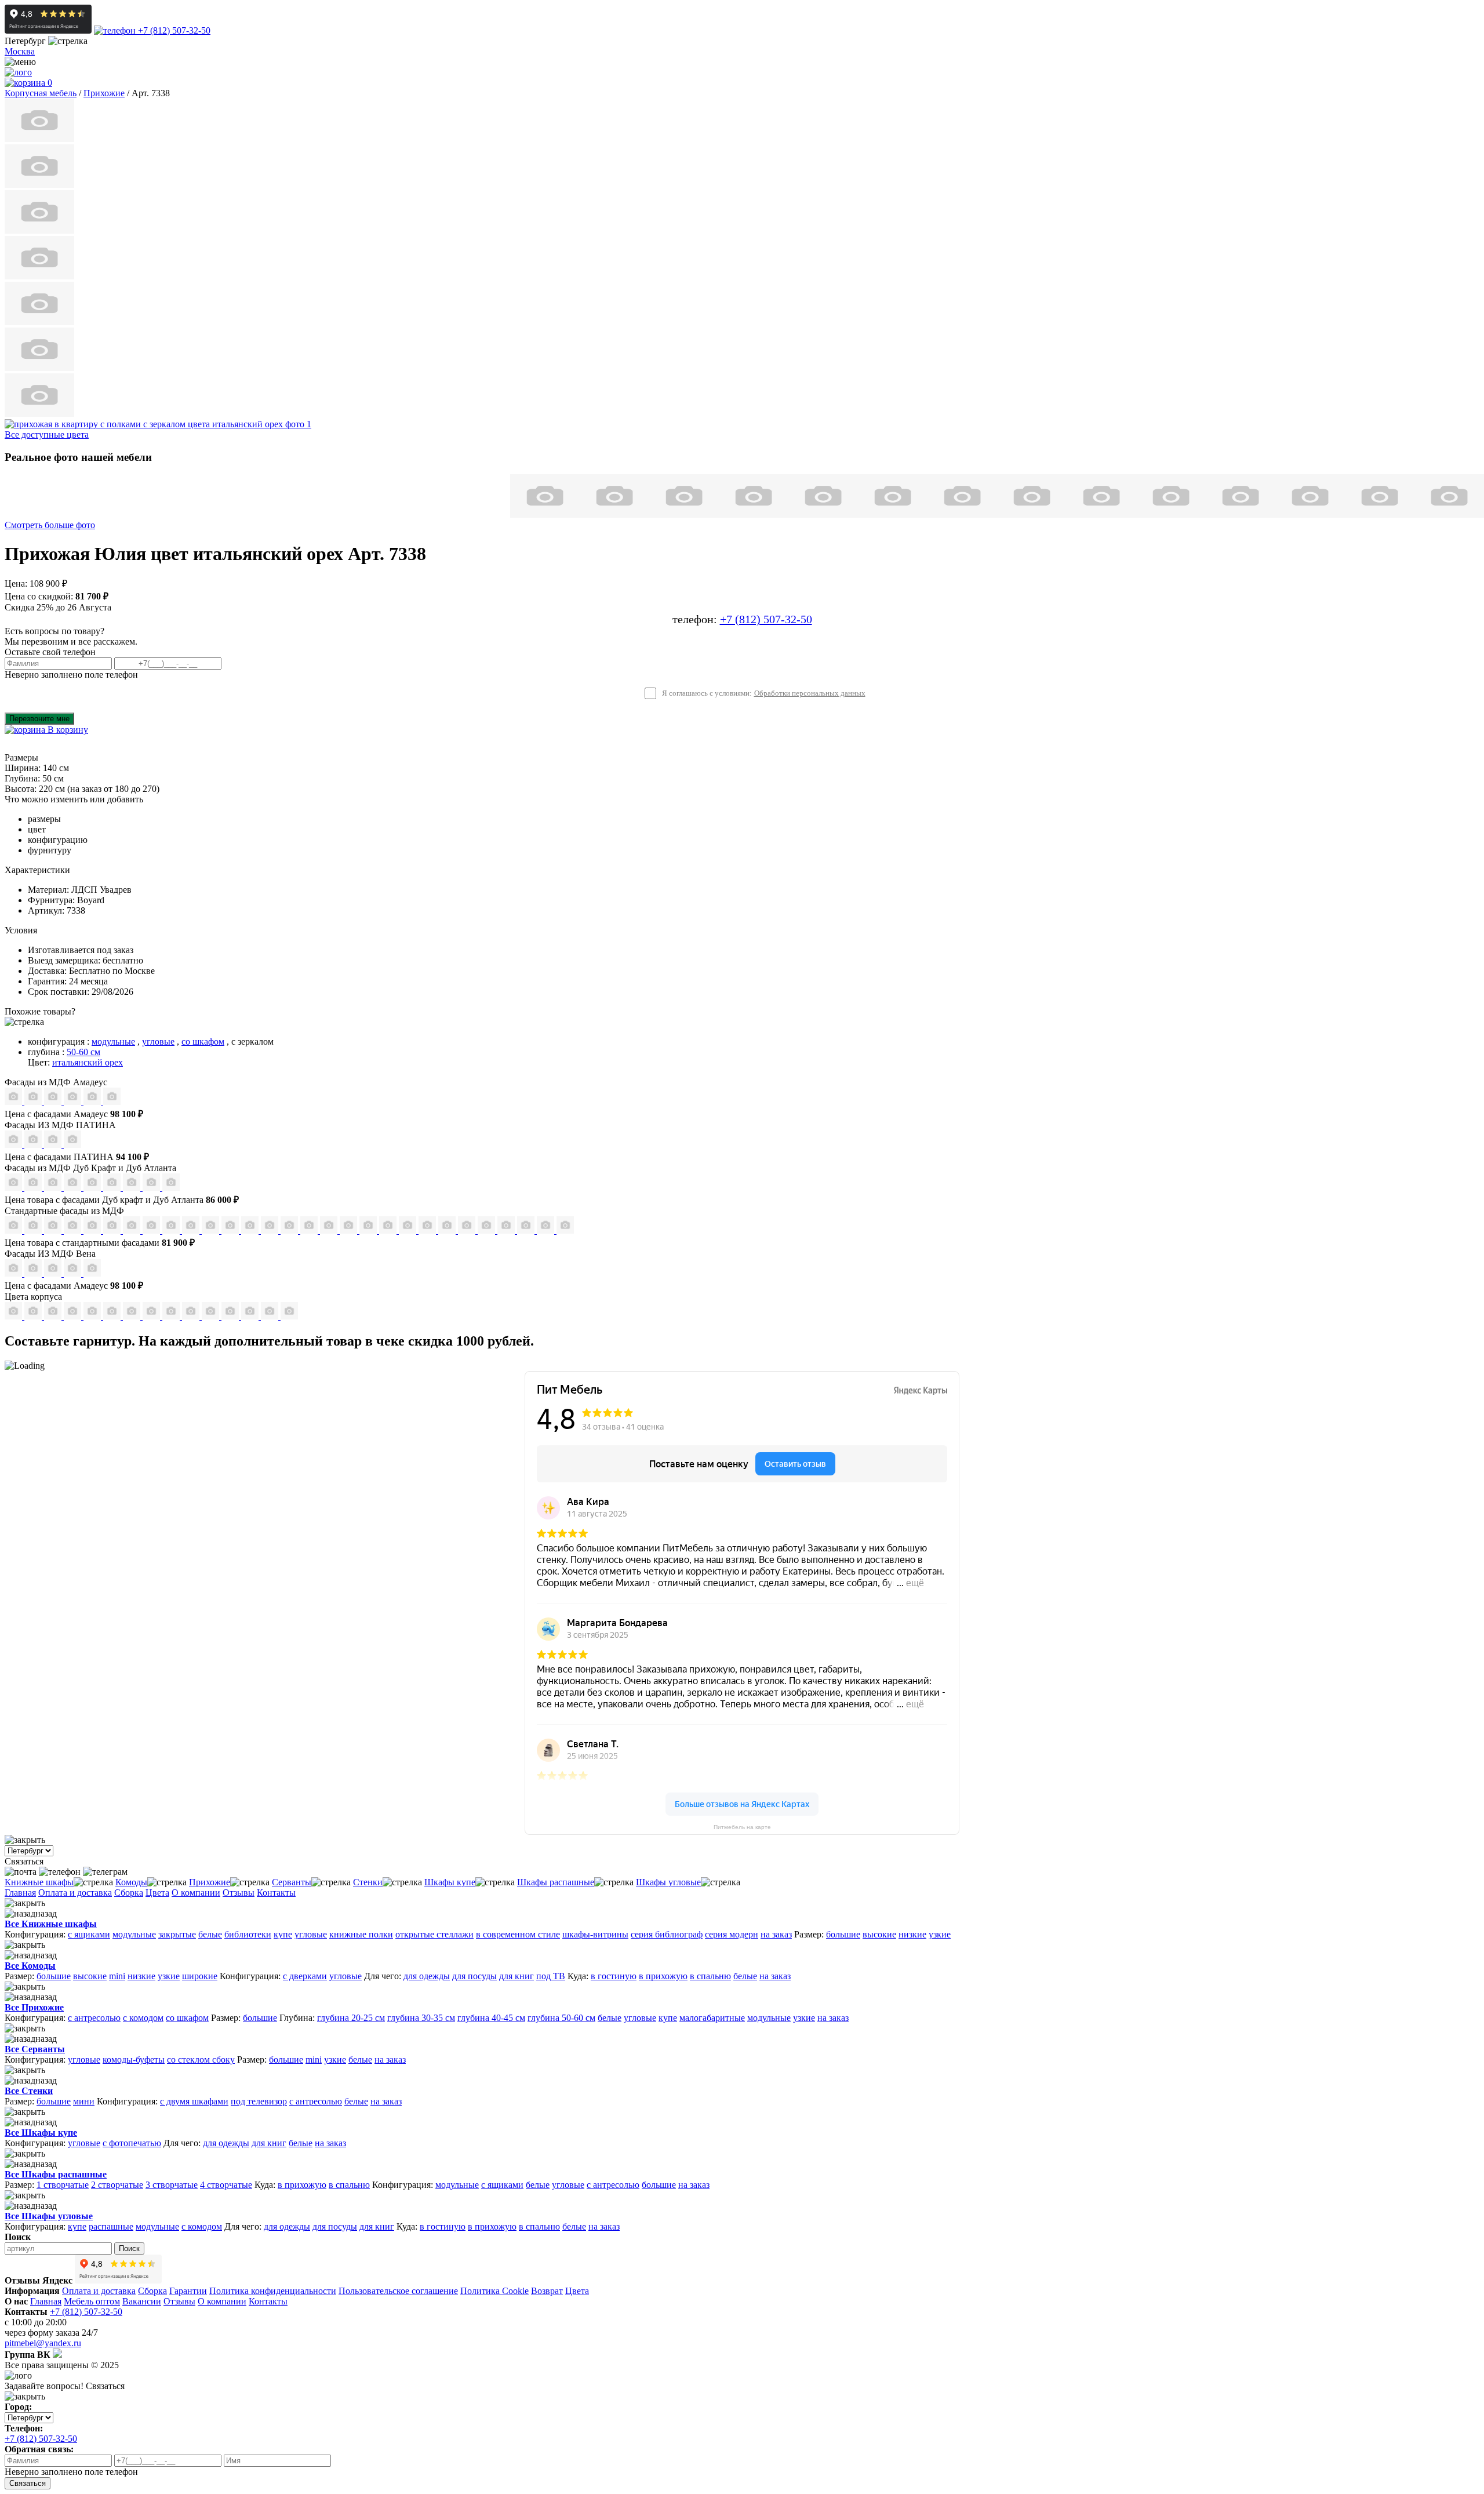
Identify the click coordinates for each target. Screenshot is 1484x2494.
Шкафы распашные (556, 1882)
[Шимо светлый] (172, 1316)
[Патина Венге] (34, 1145)
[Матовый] (34, 1102)
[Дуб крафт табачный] (133, 1316)
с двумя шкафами (194, 2101)
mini (117, 1976)
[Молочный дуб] (212, 1316)
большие (843, 1934)
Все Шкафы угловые (49, 2216)
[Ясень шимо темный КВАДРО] (74, 1230)
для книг (517, 1976)
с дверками (305, 1976)
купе (283, 1934)
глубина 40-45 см (491, 2018)
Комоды (131, 1882)
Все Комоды (30, 1966)
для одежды (427, 1976)
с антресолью (94, 2018)
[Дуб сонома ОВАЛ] (212, 1230)
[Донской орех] (231, 1316)
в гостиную (614, 1976)
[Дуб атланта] (152, 1316)
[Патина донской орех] (72, 1145)
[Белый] (271, 1316)
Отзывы (239, 1893)
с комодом (143, 2018)
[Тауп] (112, 1102)
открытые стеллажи (434, 1934)
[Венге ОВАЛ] (527, 1230)
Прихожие (210, 1882)
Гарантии (188, 2291)
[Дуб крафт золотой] (93, 1316)
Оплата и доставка (75, 1893)
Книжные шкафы (39, 1882)
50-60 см (83, 1052)
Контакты (276, 1893)
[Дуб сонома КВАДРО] (192, 1230)
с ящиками (89, 1934)
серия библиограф (667, 1934)
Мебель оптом (92, 2301)
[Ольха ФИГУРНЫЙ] (409, 1230)
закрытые (177, 1934)
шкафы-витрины (595, 1934)
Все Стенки (29, 2091)
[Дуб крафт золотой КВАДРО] (93, 1188)
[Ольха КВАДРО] (369, 1230)
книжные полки (361, 1934)
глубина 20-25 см (351, 2018)
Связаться (28, 2483)
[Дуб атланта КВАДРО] (152, 1188)
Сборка (129, 1893)
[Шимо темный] (192, 1316)
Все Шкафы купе (41, 2133)
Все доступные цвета (47, 435)
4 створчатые (226, 2185)
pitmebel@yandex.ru (43, 2343)
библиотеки (248, 1934)
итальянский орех (88, 1062)
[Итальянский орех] (34, 1316)
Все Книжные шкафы (51, 1924)
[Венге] (74, 1316)
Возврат (547, 2291)
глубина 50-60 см (561, 2018)
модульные (113, 1041)
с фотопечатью (132, 2143)
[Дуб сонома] (54, 1316)
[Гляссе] (54, 1102)
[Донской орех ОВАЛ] (330, 1230)
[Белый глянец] (14, 1273)
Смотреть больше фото (50, 525)
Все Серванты (35, 2049)
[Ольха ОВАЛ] (389, 1230)
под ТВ (551, 1976)
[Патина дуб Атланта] (14, 1145)
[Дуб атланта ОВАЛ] (171, 1188)
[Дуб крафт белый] (113, 1316)
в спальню (710, 1976)
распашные (111, 2226)
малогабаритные (712, 2018)
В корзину (67, 730)
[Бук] (14, 1316)
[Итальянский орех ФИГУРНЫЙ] (251, 1230)
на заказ (776, 1934)
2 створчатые (117, 2185)
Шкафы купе (450, 1882)
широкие (200, 1976)
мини (84, 2101)
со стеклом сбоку (201, 2059)
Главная (20, 1893)
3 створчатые (172, 2185)
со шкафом (203, 1041)
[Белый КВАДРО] (547, 1230)
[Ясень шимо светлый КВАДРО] (14, 1230)
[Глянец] (14, 1102)
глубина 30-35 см (421, 2018)
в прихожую (663, 1976)
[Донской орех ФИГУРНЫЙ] (350, 1230)
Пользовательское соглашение (398, 2291)
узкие (940, 1934)
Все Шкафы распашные (56, 2174)
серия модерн (732, 1934)
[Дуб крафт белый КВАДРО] (54, 1188)
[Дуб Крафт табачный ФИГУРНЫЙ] (14, 1188)
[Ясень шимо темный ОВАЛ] (93, 1230)
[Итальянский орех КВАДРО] (271, 1230)
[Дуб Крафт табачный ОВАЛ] (34, 1188)
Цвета (157, 1893)
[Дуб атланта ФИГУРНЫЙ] (133, 1188)
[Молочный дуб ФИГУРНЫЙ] (428, 1230)
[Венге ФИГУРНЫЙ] (488, 1230)
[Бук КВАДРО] (152, 1230)
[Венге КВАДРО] (507, 1230)
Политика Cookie (494, 2291)
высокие (879, 1934)
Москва (20, 51)
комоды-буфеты (134, 2059)
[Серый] (93, 1102)
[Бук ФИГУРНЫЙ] (133, 1230)
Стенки (368, 1882)
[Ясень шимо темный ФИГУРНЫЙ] (113, 1230)
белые (210, 1934)
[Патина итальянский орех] (54, 1145)
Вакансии (142, 2301)
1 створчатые (63, 2185)
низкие (912, 1934)
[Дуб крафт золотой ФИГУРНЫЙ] (113, 1188)
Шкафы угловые (668, 1882)
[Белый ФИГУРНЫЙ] (565, 1230)
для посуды (474, 1976)
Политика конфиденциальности (273, 2291)
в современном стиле (518, 1934)
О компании (196, 1893)
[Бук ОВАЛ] (172, 1230)
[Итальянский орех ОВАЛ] (290, 1230)
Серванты (292, 1882)
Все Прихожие (34, 2007)
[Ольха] (251, 1316)
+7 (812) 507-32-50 (173, 30)
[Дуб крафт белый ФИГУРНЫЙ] (74, 1188)
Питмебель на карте (742, 1827)
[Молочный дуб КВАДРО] (448, 1230)
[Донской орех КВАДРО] (310, 1230)
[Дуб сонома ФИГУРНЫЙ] (231, 1230)
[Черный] (289, 1316)
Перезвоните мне (39, 719)
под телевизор (259, 2101)
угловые (158, 1041)
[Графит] (74, 1102)
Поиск (129, 2248)
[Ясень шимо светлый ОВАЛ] (34, 1230)
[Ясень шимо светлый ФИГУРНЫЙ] (54, 1230)
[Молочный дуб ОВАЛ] (468, 1230)
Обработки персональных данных (810, 693)
